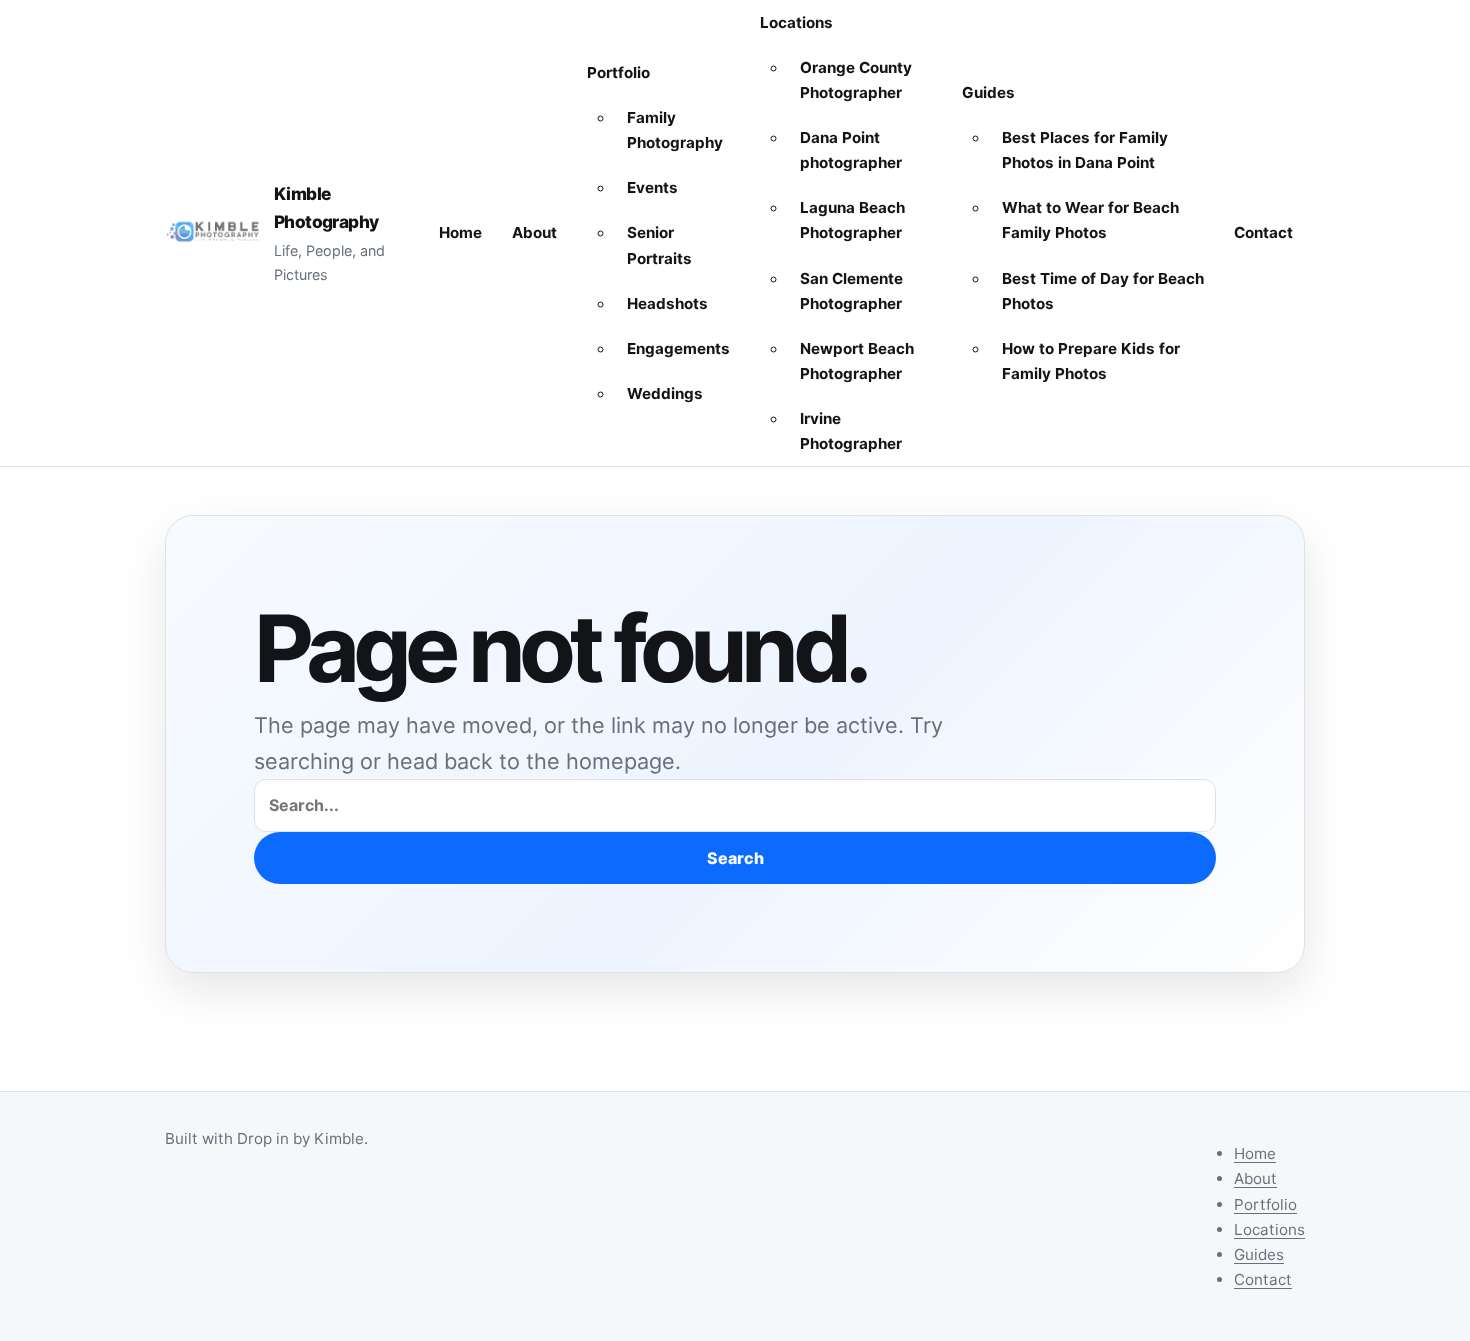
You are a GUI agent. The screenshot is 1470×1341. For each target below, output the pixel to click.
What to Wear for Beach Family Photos (1090, 220)
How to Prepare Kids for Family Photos (1091, 361)
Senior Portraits (659, 245)
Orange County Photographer (856, 80)
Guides (988, 92)
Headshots (667, 303)
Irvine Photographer (851, 431)
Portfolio (618, 72)
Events (652, 187)
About (534, 232)
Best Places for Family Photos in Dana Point (1085, 150)
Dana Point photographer (851, 150)
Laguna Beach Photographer (852, 220)
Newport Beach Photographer (857, 361)
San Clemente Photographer (851, 291)
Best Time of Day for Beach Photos (1103, 291)
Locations (796, 22)
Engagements (678, 348)
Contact (1263, 232)
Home (460, 232)
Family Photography (675, 130)
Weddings (665, 393)
